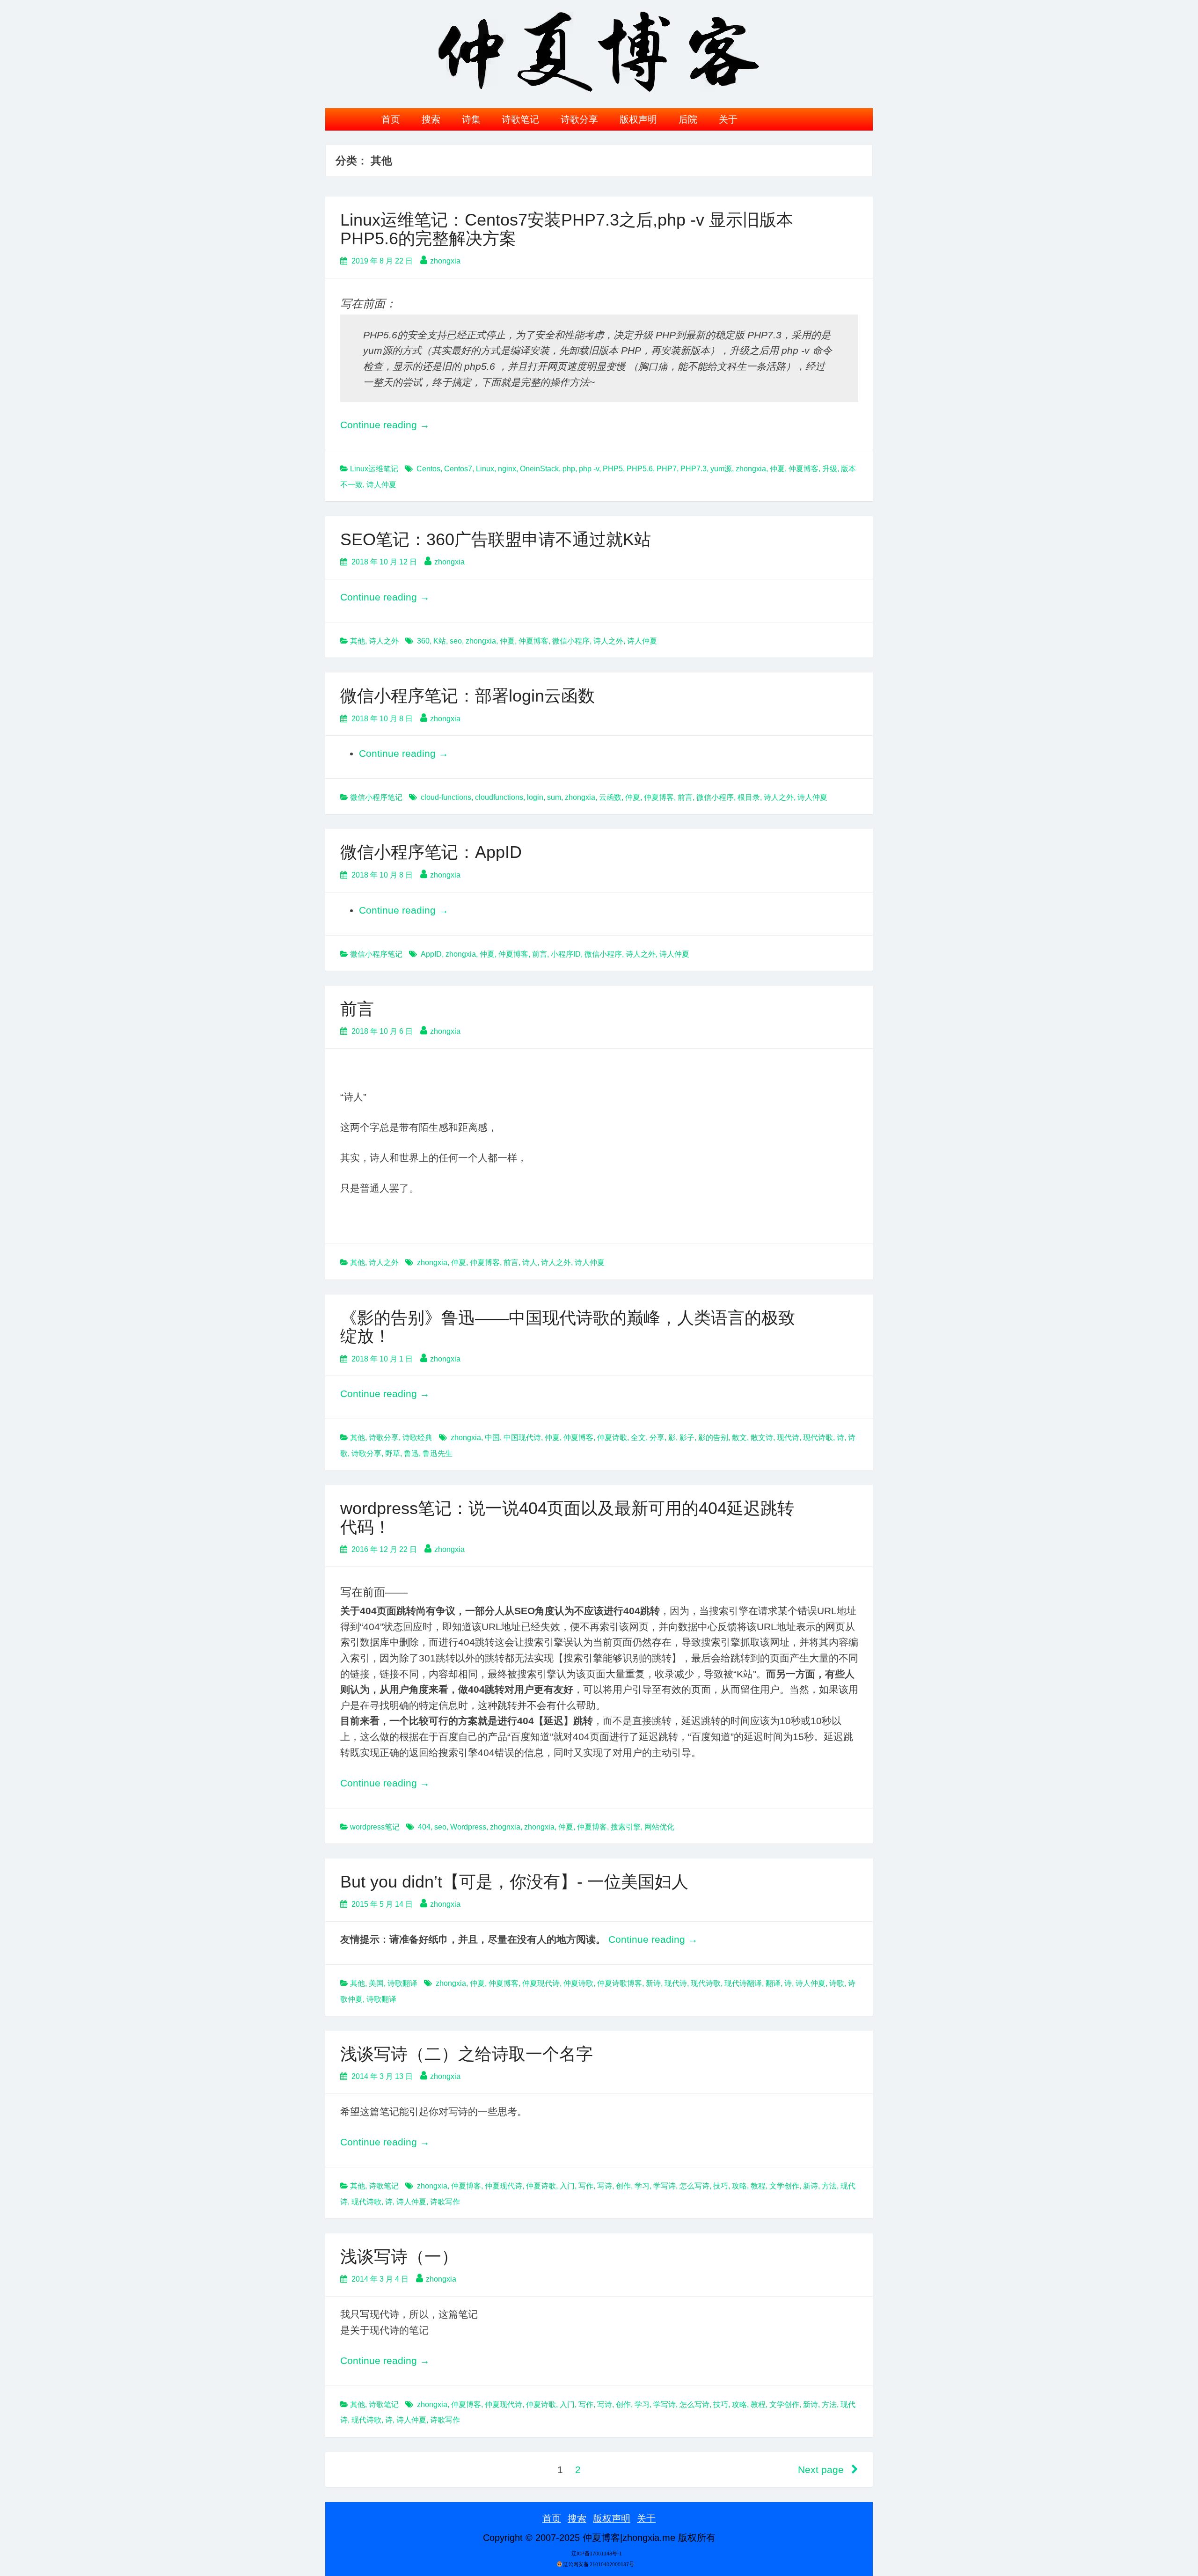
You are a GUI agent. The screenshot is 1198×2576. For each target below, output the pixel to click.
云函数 (610, 797)
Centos (428, 469)
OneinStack (539, 469)
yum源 (721, 469)
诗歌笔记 (520, 119)
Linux (485, 469)
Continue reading (385, 425)
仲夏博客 (804, 469)
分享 (657, 1438)
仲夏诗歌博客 (620, 1983)
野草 (393, 1453)
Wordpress (468, 1827)
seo (456, 641)
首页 (391, 119)
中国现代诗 (522, 1438)
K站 (440, 641)
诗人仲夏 (381, 485)
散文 (739, 1438)
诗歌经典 (417, 1438)
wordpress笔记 (375, 1827)
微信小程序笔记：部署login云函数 (468, 696)
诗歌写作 (445, 2202)
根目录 (749, 797)
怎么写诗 (694, 2186)
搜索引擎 (626, 1827)
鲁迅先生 (438, 1453)
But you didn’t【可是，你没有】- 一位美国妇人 (514, 1882)
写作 (586, 2186)
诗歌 (837, 1983)
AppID (431, 954)
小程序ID (566, 954)
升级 (830, 469)
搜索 (431, 119)
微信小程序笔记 (376, 797)
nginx (507, 469)
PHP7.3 (694, 469)
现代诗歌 (818, 1438)
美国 (376, 1983)
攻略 (739, 2186)
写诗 (605, 2186)
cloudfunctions (499, 797)
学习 (642, 2186)
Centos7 (458, 469)
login (535, 797)
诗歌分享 (579, 119)
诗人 (530, 1262)
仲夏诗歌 (612, 1438)
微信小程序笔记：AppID (431, 852)
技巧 (721, 2186)
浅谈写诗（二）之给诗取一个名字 (467, 2054)
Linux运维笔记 (374, 469)
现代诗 (788, 1438)
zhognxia (505, 1827)
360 (423, 641)
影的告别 (713, 1438)
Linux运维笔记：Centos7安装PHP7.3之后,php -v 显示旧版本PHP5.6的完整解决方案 (567, 229)
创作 (623, 2186)
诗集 (471, 119)
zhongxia (445, 261)
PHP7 (667, 469)
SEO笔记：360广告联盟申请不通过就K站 (496, 539)
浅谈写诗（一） (399, 2257)
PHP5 (613, 469)
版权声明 (638, 119)
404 (424, 1827)
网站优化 (659, 1827)
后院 (688, 119)
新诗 (653, 1983)
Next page (822, 2470)
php (569, 469)
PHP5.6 (640, 469)
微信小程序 (571, 641)
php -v (589, 469)
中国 (492, 1438)
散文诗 (762, 1438)
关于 (728, 119)
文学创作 (784, 2186)
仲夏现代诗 (541, 1983)
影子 (687, 1438)
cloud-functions (446, 797)
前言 (685, 797)
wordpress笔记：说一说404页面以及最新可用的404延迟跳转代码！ (567, 1518)
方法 (829, 2186)
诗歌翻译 (402, 1983)
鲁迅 (411, 1453)
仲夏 (777, 469)
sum (554, 797)
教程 (758, 2186)
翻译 (773, 1983)
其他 (358, 641)
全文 (638, 1438)
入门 (567, 2186)
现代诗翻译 (743, 1983)
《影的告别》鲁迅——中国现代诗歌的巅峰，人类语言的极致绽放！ (568, 1327)
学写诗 (665, 2186)
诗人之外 (384, 641)
